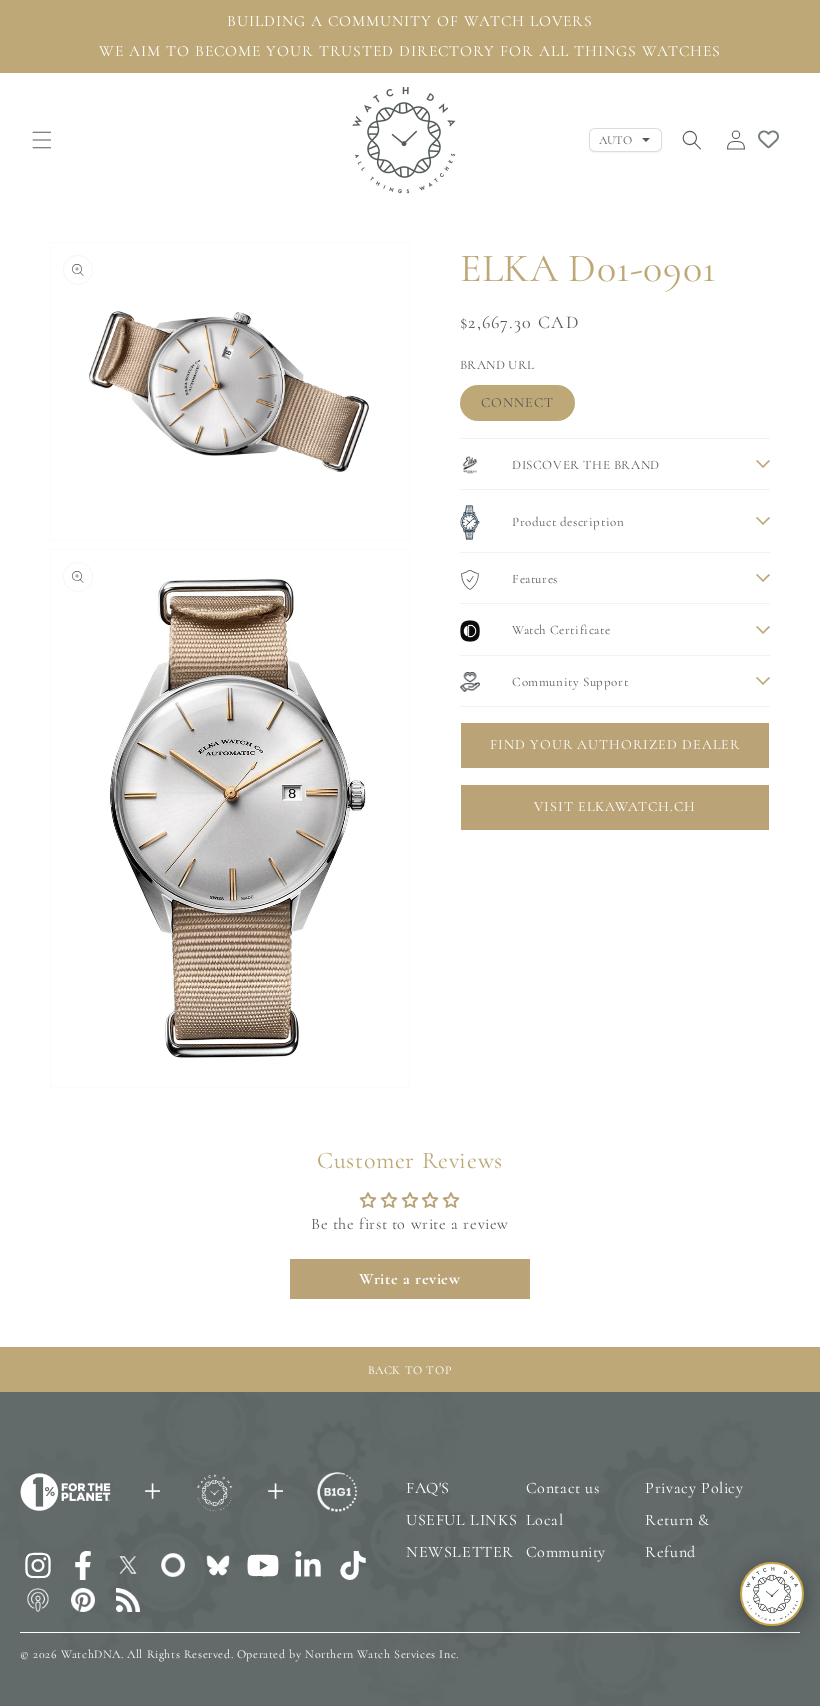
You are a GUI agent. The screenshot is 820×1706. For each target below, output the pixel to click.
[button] (42, 140)
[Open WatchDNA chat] (772, 1594)
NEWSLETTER (460, 1552)
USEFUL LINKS (461, 1520)
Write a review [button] (409, 1279)
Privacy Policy (694, 1488)
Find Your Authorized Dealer (615, 744)
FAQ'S (428, 1488)
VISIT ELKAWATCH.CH (615, 806)
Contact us (563, 1488)
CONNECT (517, 402)
